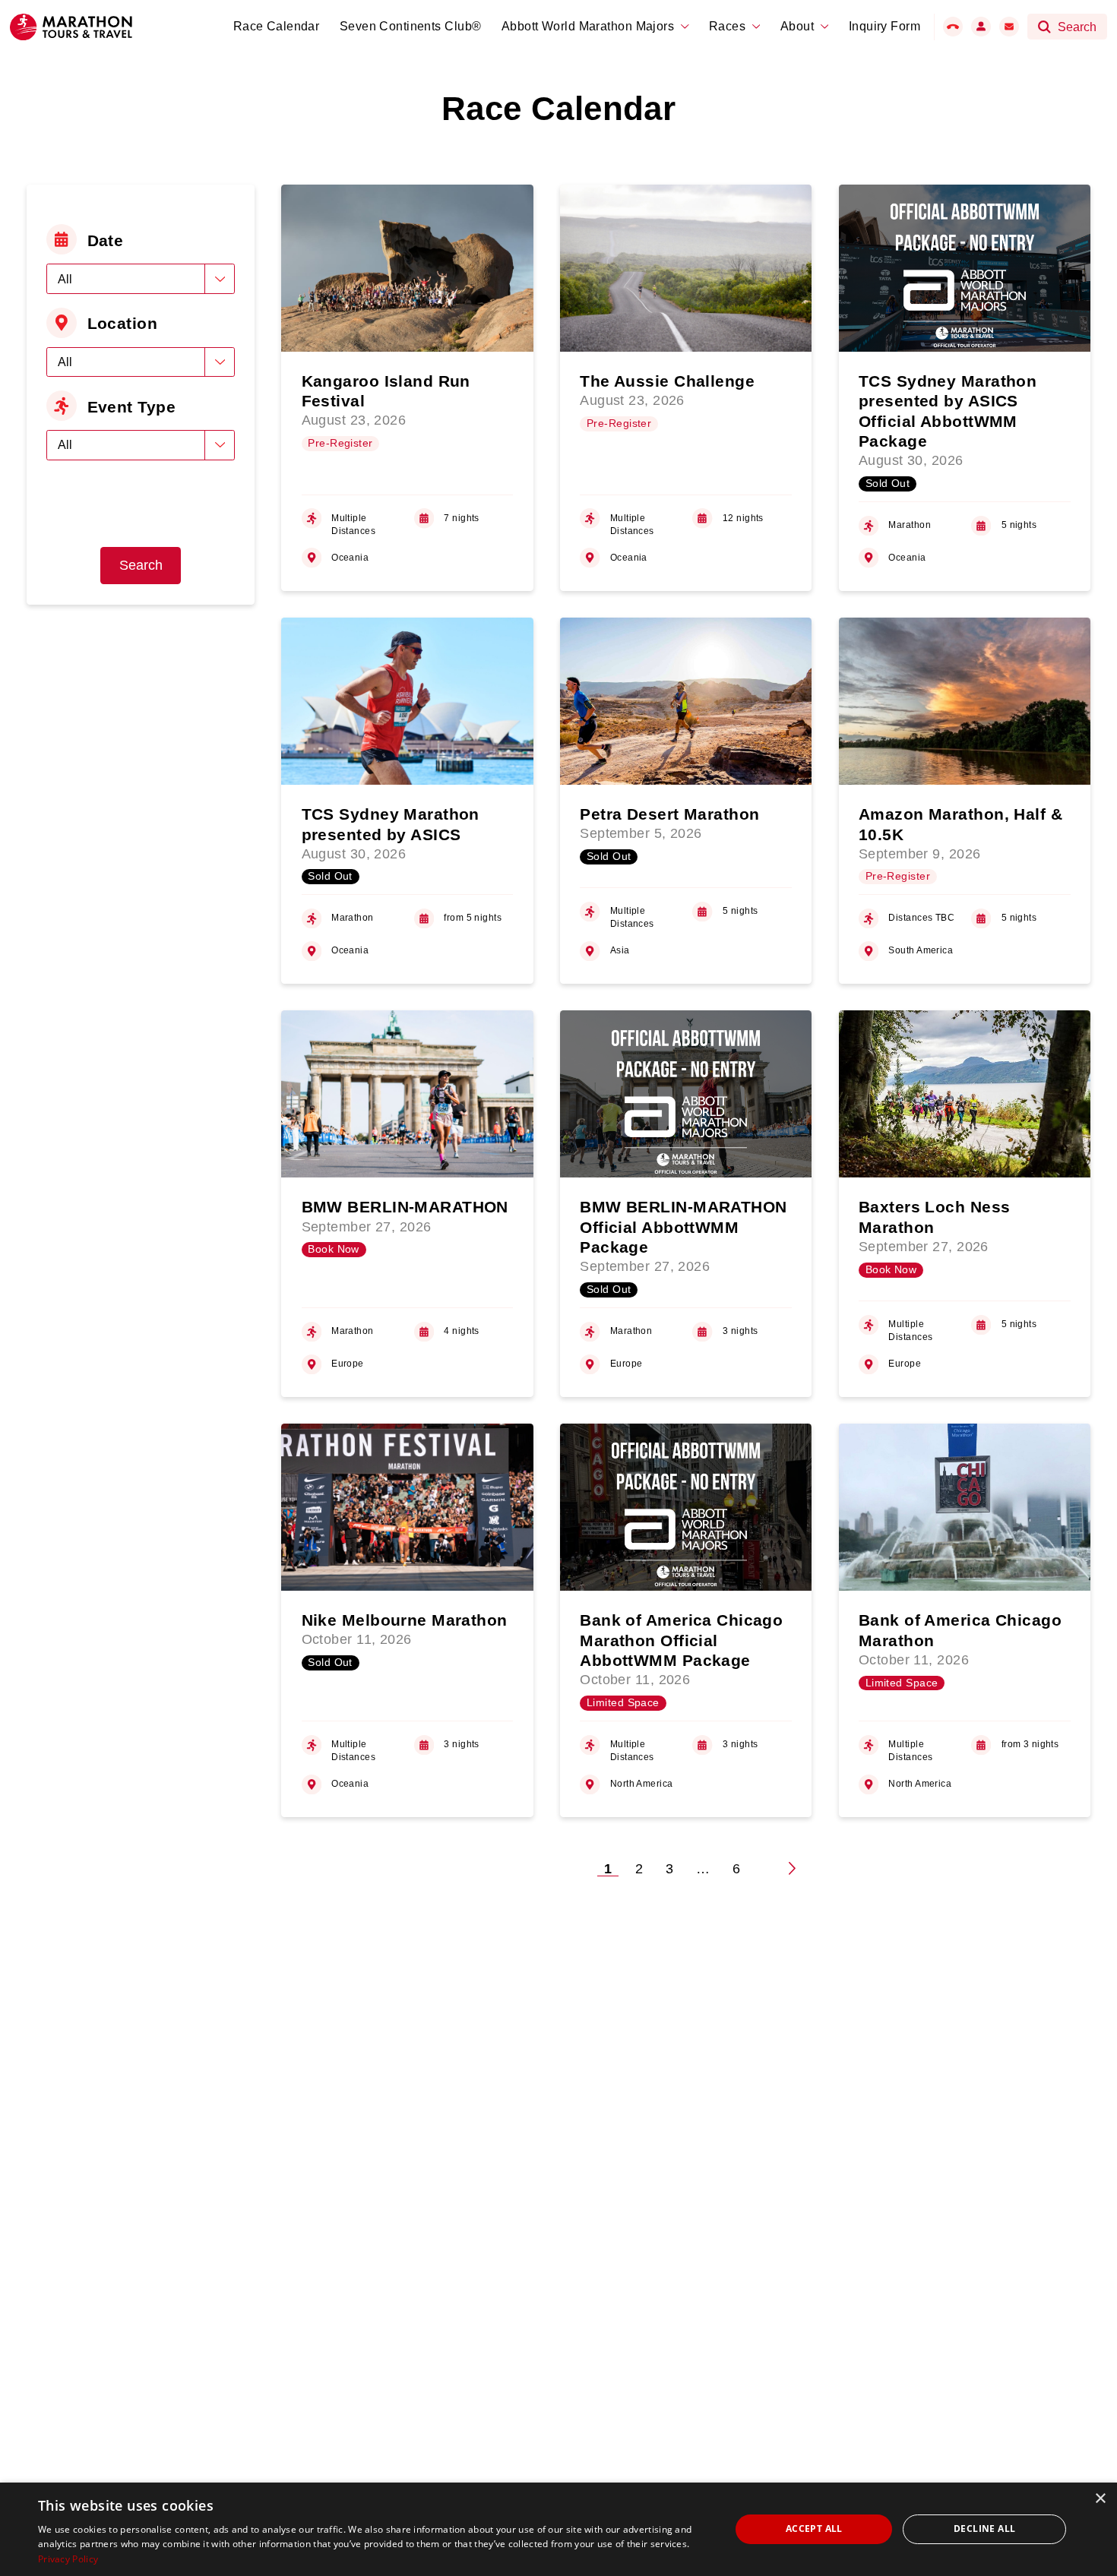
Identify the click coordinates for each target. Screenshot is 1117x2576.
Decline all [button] (984, 2529)
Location (123, 323)
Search (141, 565)
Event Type (131, 407)
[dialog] (558, 2529)
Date (106, 240)
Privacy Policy (68, 2559)
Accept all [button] (814, 2529)
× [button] (1100, 2499)
